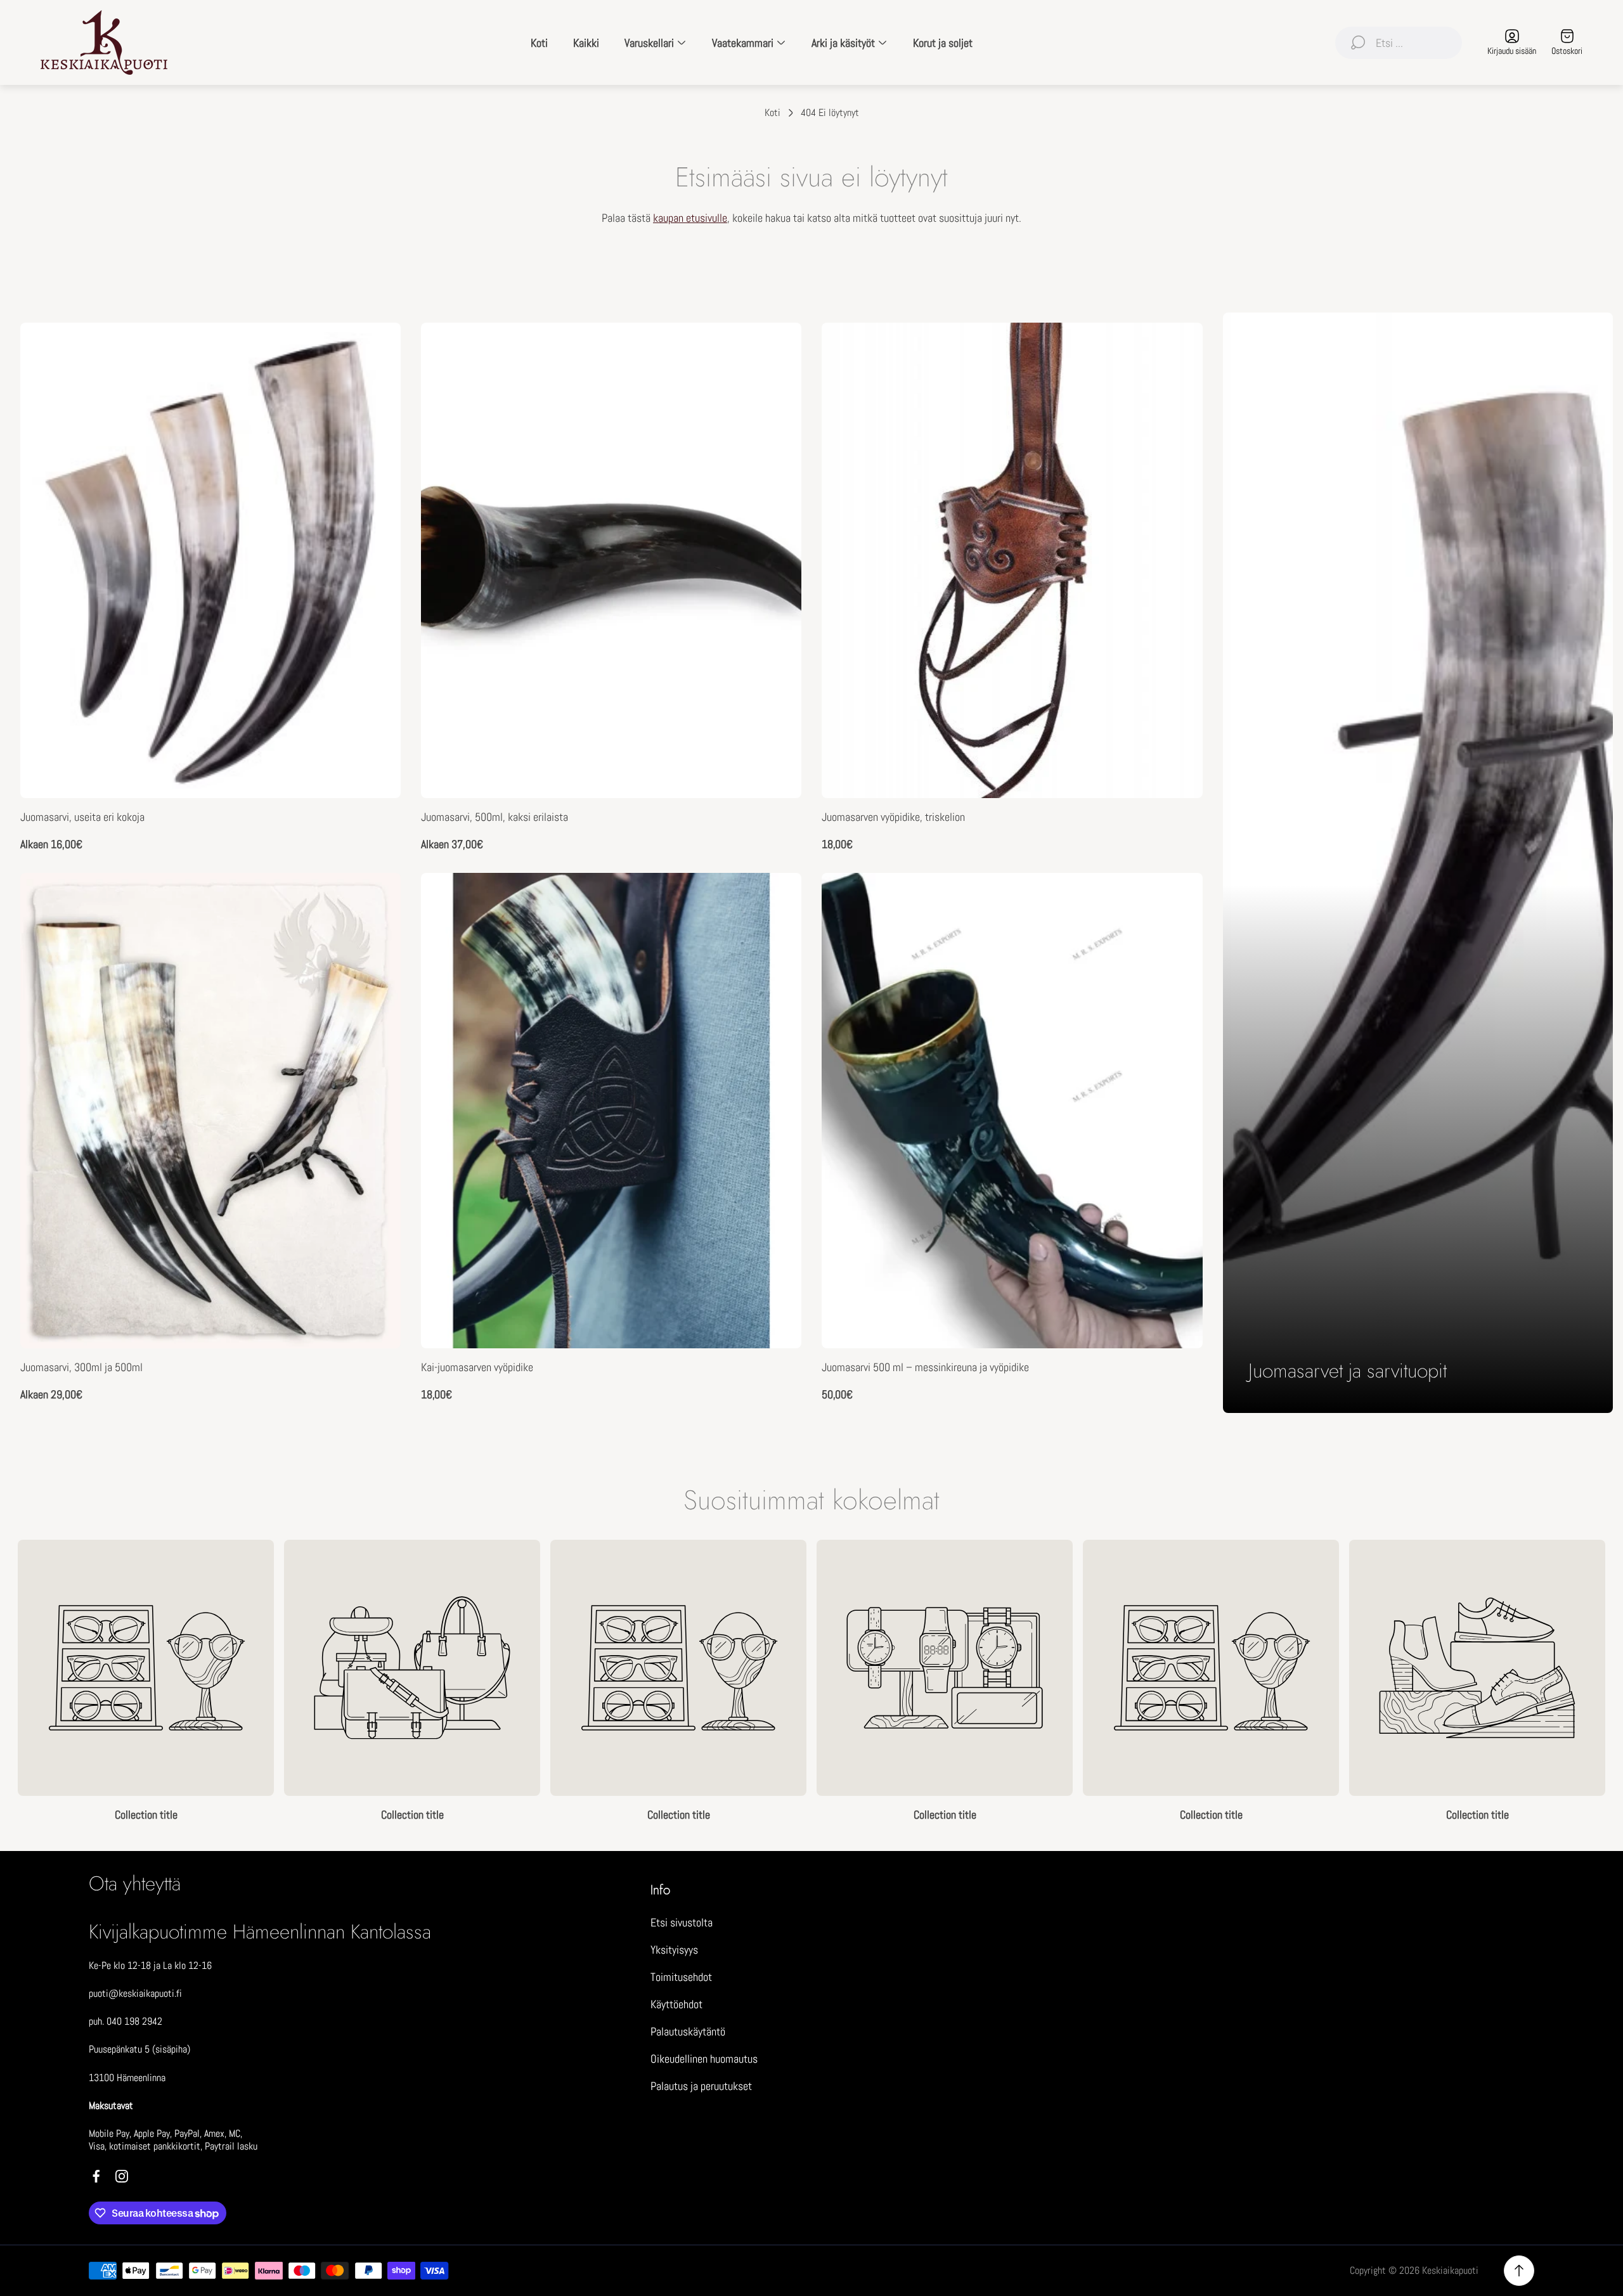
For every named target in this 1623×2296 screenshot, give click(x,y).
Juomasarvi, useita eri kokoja (82, 817)
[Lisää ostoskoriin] (1177, 898)
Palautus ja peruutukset (701, 2086)
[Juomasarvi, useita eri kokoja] (210, 560)
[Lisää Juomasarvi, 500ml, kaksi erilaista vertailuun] (776, 384)
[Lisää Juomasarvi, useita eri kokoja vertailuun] (375, 384)
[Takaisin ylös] (1519, 2271)
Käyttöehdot (676, 2004)
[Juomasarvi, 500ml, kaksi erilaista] (611, 560)
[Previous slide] (18, 1682)
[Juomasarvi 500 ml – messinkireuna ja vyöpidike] (1012, 1111)
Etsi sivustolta (682, 1922)
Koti (773, 113)
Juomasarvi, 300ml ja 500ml (81, 1367)
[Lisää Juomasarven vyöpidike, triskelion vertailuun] (1177, 384)
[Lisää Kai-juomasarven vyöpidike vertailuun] (776, 934)
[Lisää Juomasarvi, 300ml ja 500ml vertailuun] (375, 934)
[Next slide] (1605, 1682)
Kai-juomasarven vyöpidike (477, 1367)
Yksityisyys (674, 1950)
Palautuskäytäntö (688, 2031)
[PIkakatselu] (375, 348)
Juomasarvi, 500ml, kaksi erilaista (495, 817)
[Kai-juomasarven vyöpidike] (611, 1111)
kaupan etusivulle (690, 218)
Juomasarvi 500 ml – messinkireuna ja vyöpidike (925, 1367)
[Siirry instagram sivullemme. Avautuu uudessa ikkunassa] (122, 2176)
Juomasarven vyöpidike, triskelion (893, 817)
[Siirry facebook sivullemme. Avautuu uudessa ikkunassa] (96, 2176)
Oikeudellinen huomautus (704, 2059)
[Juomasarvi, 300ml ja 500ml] (210, 1111)
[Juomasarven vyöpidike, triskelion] (1012, 560)
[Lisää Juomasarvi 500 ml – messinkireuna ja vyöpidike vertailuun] (1177, 934)
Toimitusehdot (681, 1977)
